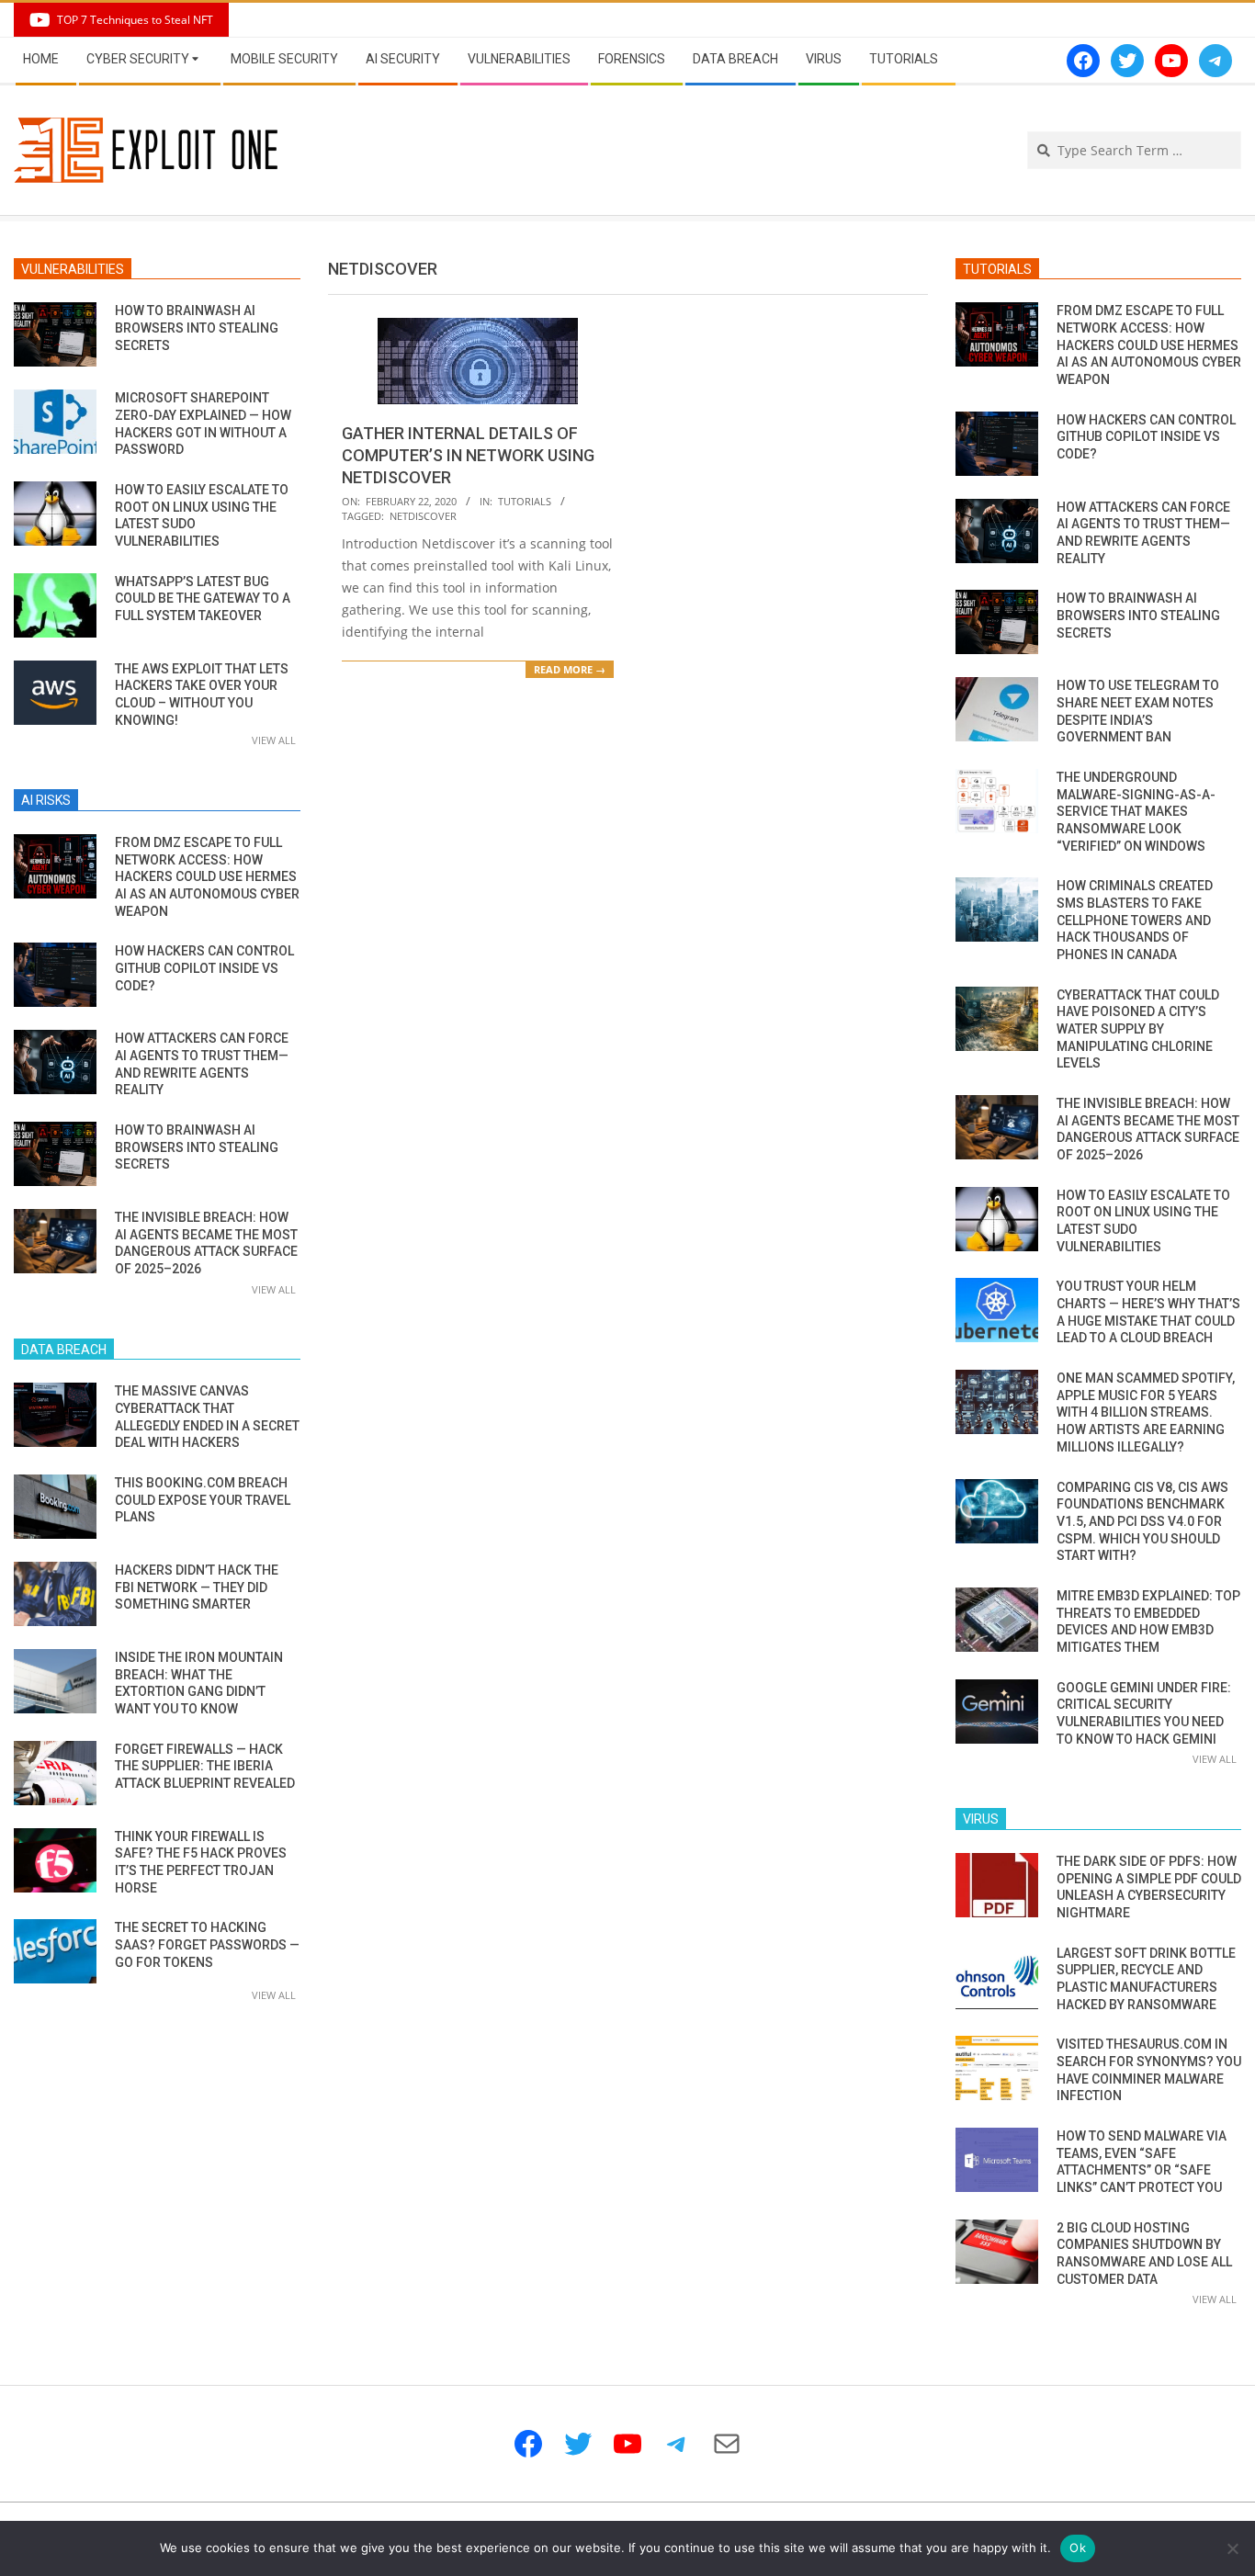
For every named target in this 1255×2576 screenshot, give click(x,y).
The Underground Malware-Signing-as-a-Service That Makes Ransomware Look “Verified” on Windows (1136, 812)
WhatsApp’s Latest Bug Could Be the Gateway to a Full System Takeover (203, 599)
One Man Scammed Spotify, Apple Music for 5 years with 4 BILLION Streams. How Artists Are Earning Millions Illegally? (1146, 1412)
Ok (1078, 2548)
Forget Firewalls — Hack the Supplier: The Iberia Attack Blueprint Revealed (205, 1766)
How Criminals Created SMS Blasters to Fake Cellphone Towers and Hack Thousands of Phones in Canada (1135, 920)
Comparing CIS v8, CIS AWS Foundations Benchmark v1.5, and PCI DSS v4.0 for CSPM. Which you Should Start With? (1142, 1522)
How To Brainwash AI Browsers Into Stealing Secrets (197, 328)
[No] (1232, 2548)
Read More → (570, 669)
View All (274, 740)
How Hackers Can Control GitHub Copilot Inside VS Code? (204, 968)
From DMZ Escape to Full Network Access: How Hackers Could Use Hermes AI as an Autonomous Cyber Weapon (207, 877)
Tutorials (525, 501)
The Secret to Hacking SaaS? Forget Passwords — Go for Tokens (207, 1944)
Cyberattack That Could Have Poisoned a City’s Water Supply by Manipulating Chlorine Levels (1138, 1029)
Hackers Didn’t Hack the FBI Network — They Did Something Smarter (197, 1587)
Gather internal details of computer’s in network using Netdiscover (468, 455)
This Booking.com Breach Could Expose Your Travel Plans (203, 1500)
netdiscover (423, 516)
